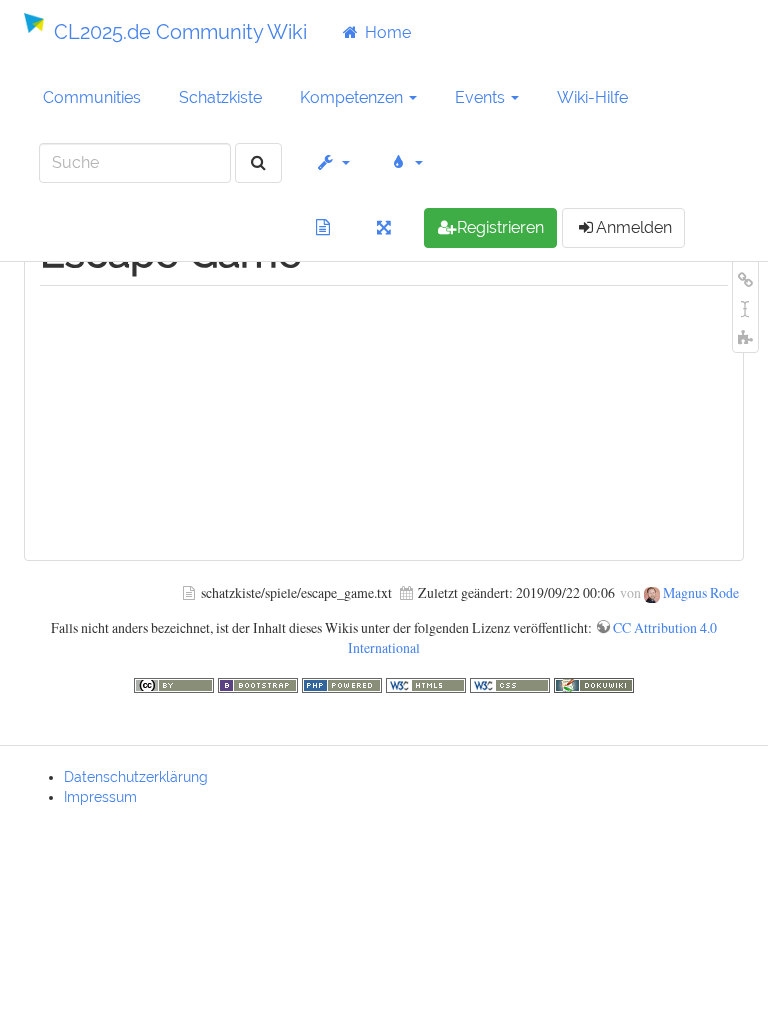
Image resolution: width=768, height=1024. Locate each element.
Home (386, 32)
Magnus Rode (701, 592)
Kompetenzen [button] (353, 97)
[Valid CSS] (512, 682)
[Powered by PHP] (344, 682)
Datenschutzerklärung (136, 777)
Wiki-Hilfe (592, 97)
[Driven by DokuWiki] (594, 682)
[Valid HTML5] (428, 682)
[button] (333, 163)
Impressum (100, 797)
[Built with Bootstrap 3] (260, 682)
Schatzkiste (220, 97)
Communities (92, 97)
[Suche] (258, 163)
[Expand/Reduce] (384, 228)
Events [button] (482, 97)
